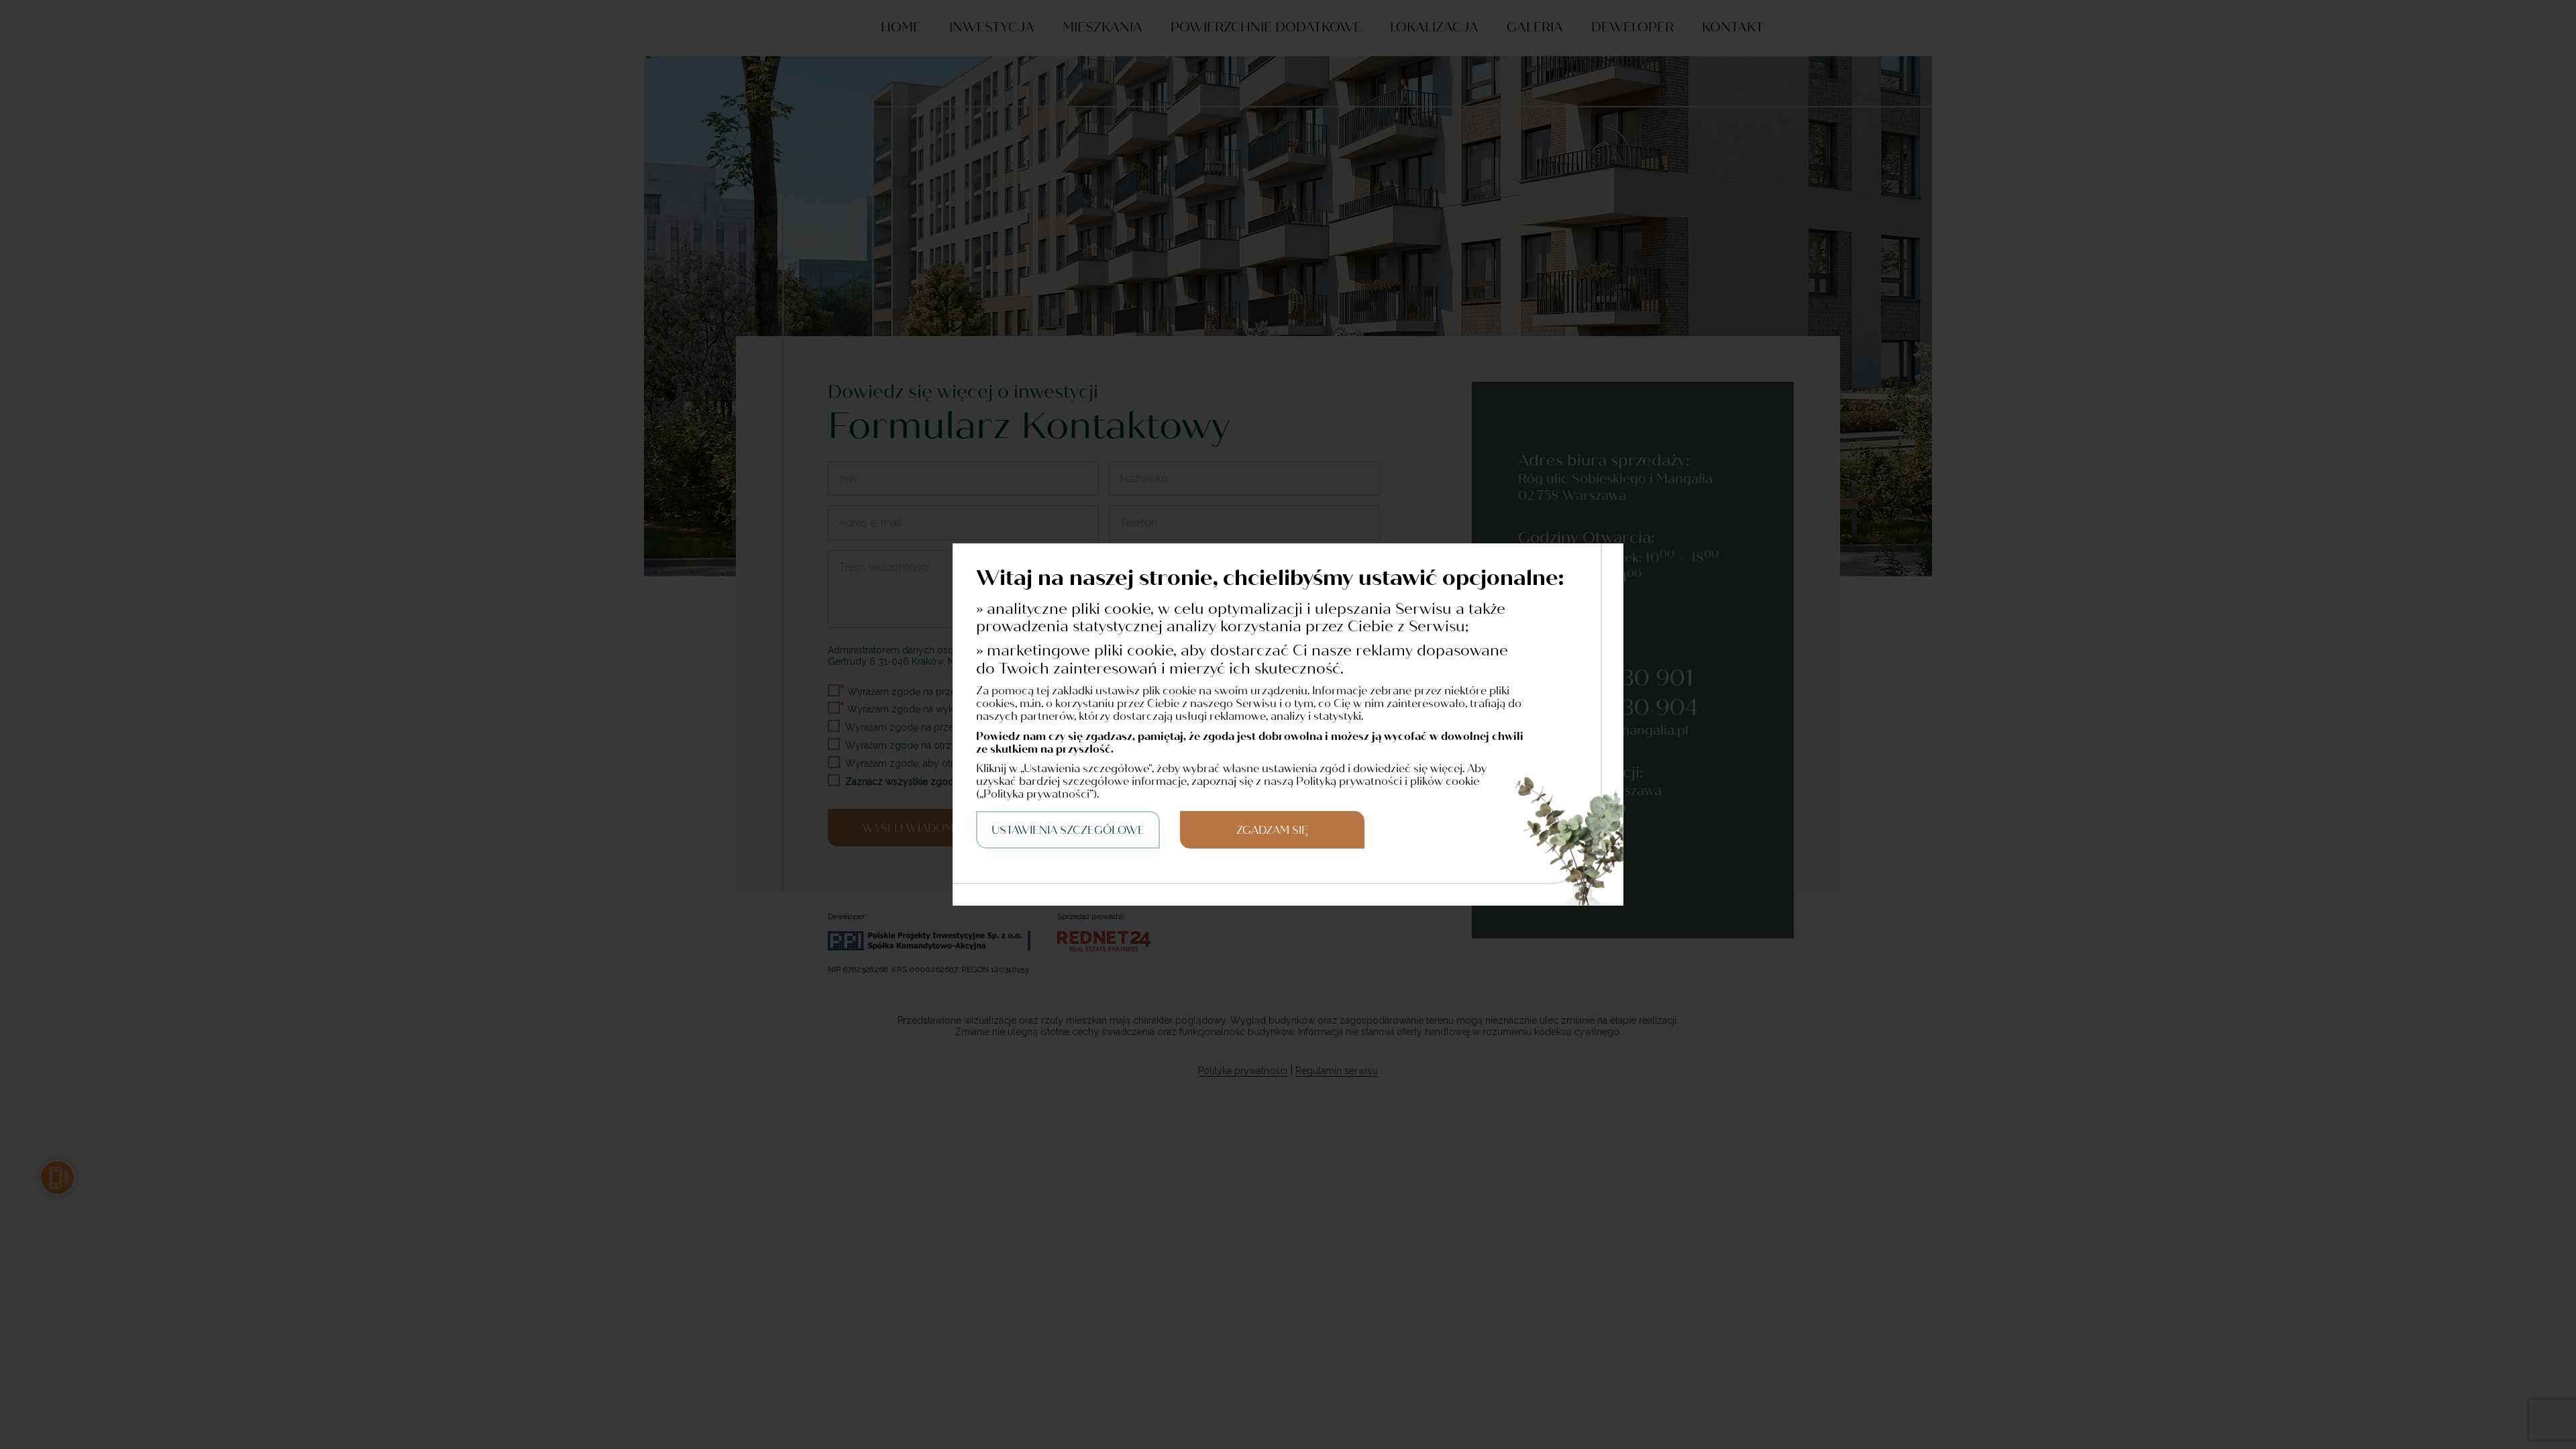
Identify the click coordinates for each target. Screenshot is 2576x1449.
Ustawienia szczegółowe (1068, 830)
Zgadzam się (1272, 830)
